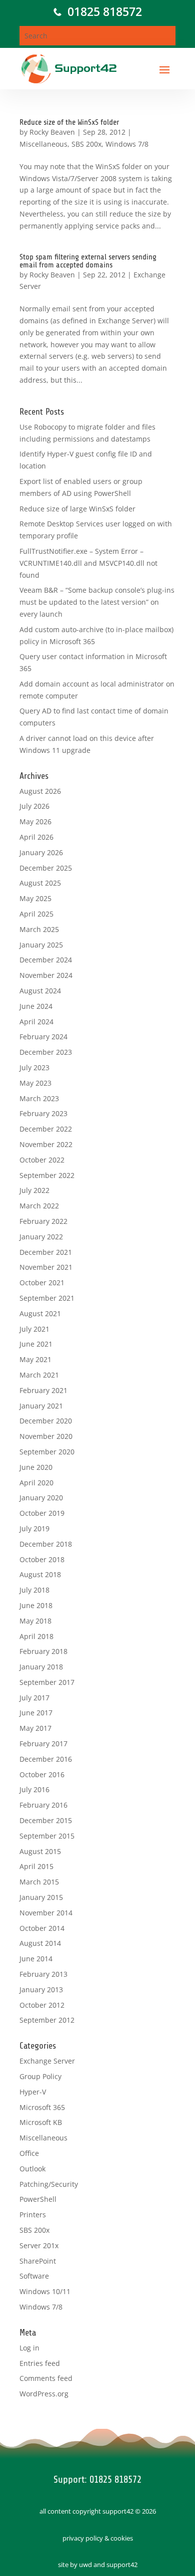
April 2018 (36, 1636)
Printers (33, 2215)
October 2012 (42, 2005)
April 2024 (36, 1022)
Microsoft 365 (42, 2107)
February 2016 (43, 1805)
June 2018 (36, 1605)
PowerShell (38, 2199)
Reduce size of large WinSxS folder (77, 509)
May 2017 (35, 1728)
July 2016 (34, 1789)
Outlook (32, 2169)
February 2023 (43, 1113)
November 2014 (46, 1913)
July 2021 (34, 1329)
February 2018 (43, 1651)
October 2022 (42, 1160)
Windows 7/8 (127, 144)
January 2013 (41, 1990)
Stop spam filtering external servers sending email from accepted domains (88, 261)
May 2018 (35, 1621)
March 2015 (39, 1882)
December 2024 (46, 960)
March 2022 (39, 1206)
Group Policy (40, 2076)
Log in (29, 2348)
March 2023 (39, 1098)
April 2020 (36, 1483)
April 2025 (36, 914)
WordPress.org (44, 2394)
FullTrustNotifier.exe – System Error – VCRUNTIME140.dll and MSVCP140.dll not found (88, 563)
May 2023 (35, 1083)
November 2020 (46, 1436)
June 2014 (36, 1959)
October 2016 (42, 1774)
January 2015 (41, 1897)
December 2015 (46, 1820)
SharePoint (38, 2261)
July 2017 (34, 1698)
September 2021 (47, 1298)
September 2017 (47, 1682)
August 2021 (40, 1313)
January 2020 (41, 1498)
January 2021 (41, 1406)
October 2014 (42, 1928)
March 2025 (39, 929)
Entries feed (40, 2363)
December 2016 (46, 1759)
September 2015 (47, 1836)
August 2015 (40, 1851)
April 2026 (36, 837)
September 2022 (47, 1175)
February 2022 (43, 1221)
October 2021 (42, 1283)
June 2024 (36, 1006)
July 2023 (34, 1067)
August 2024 (40, 991)
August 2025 (40, 883)
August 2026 (40, 791)
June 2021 (36, 1344)
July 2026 (34, 806)
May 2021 (35, 1359)
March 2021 (39, 1375)
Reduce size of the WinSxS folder (69, 122)
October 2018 (42, 1559)
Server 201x (39, 2245)
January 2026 (41, 852)
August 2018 (40, 1574)
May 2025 (35, 898)
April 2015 (36, 1866)
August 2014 (40, 1943)
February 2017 (43, 1744)
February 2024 (43, 1037)
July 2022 (34, 1190)
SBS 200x (86, 144)
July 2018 (34, 1590)
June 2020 (36, 1467)
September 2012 (47, 2020)
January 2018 (41, 1667)
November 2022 (46, 1144)
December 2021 (46, 1252)
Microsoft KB (41, 2122)
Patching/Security (49, 2184)
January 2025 (41, 945)
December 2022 (46, 1129)
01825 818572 (102, 11)
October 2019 (42, 1513)
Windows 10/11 (45, 2291)
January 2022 (41, 1237)
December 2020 (46, 1421)
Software (34, 2276)
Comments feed (46, 2378)
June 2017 (36, 1713)
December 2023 (46, 1052)
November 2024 (46, 975)
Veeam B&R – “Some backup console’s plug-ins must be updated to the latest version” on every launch (97, 602)
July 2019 (34, 1528)
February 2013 (43, 1974)
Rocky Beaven (52, 132)
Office (29, 2153)
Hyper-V (33, 2092)
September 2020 (47, 1452)
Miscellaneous (43, 144)
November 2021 (46, 1267)
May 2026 (35, 821)
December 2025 (46, 868)
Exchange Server (47, 2061)
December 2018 (46, 1544)
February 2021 (43, 1390)
